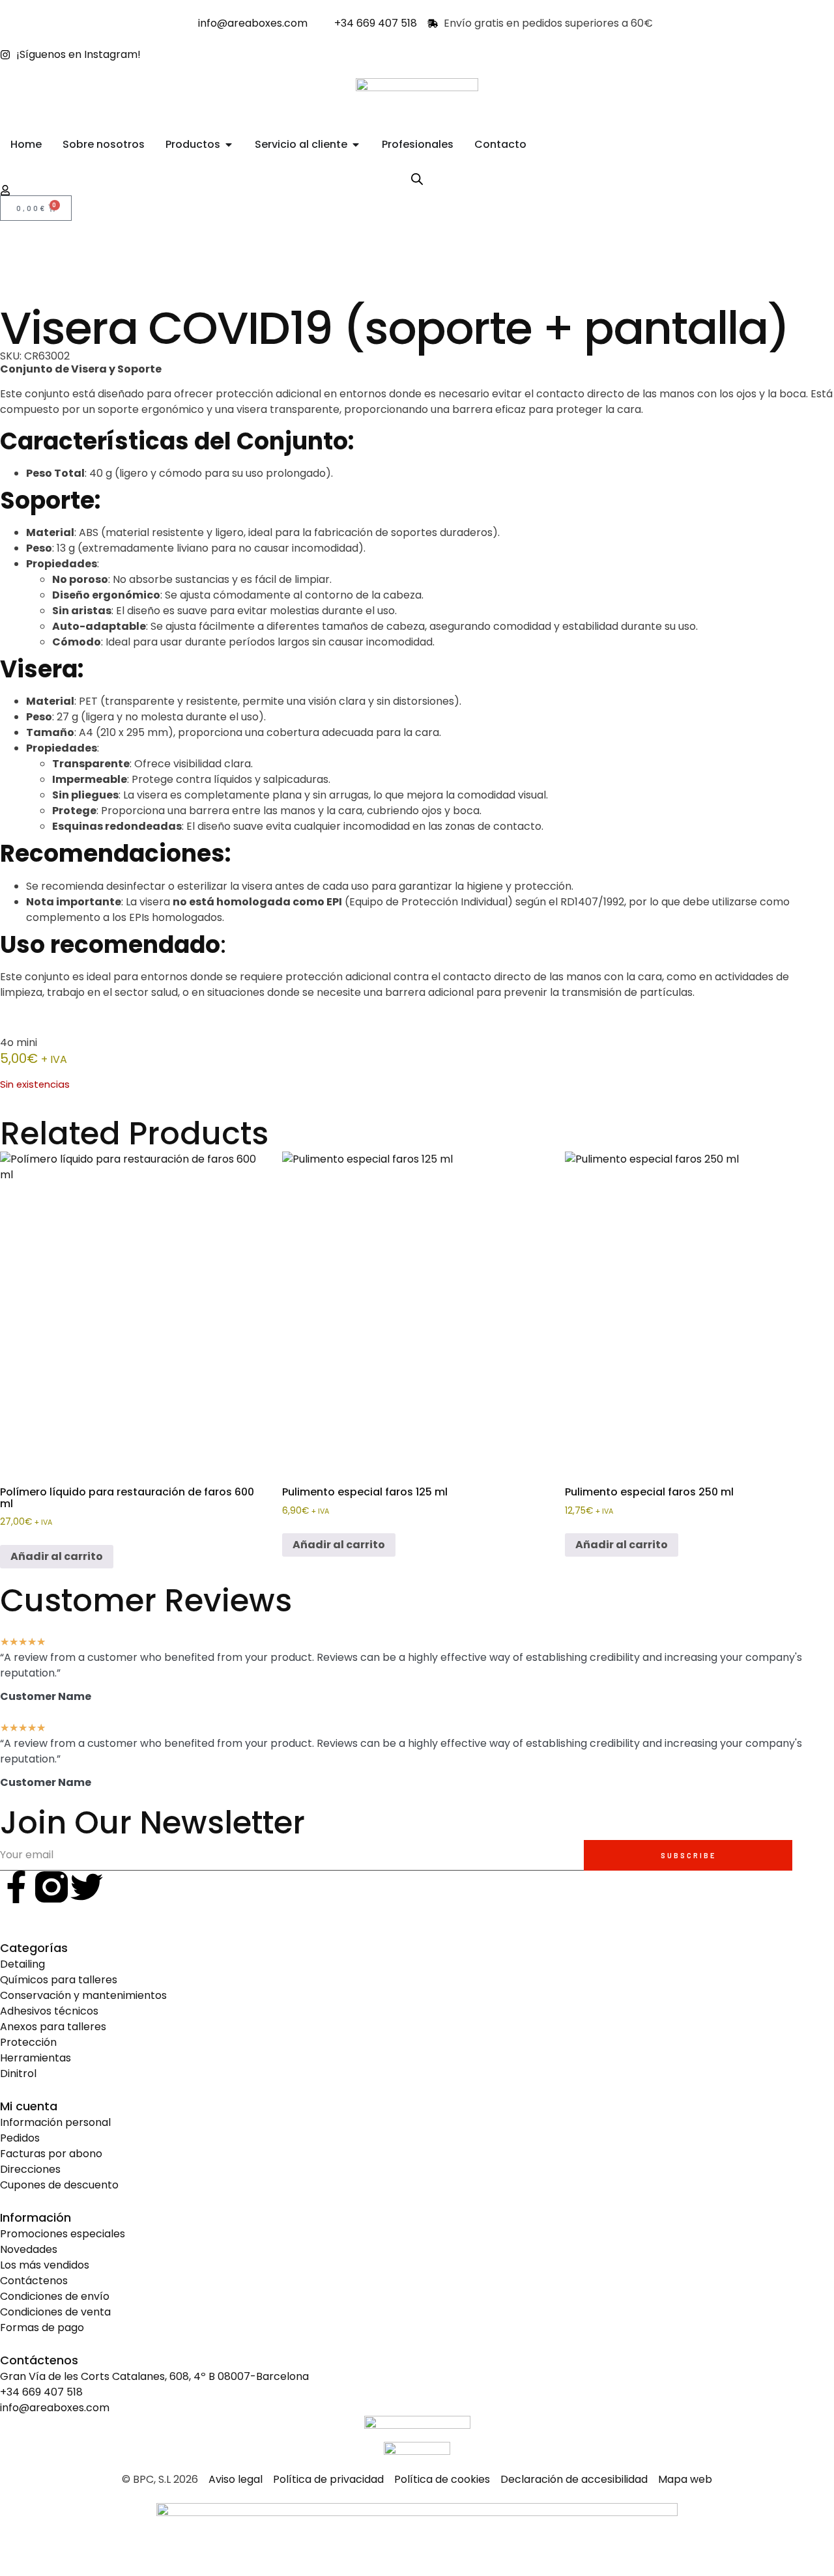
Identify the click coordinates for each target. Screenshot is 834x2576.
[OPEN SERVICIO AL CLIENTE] (356, 145)
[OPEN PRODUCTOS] (229, 145)
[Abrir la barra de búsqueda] (417, 179)
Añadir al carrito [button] (57, 1556)
